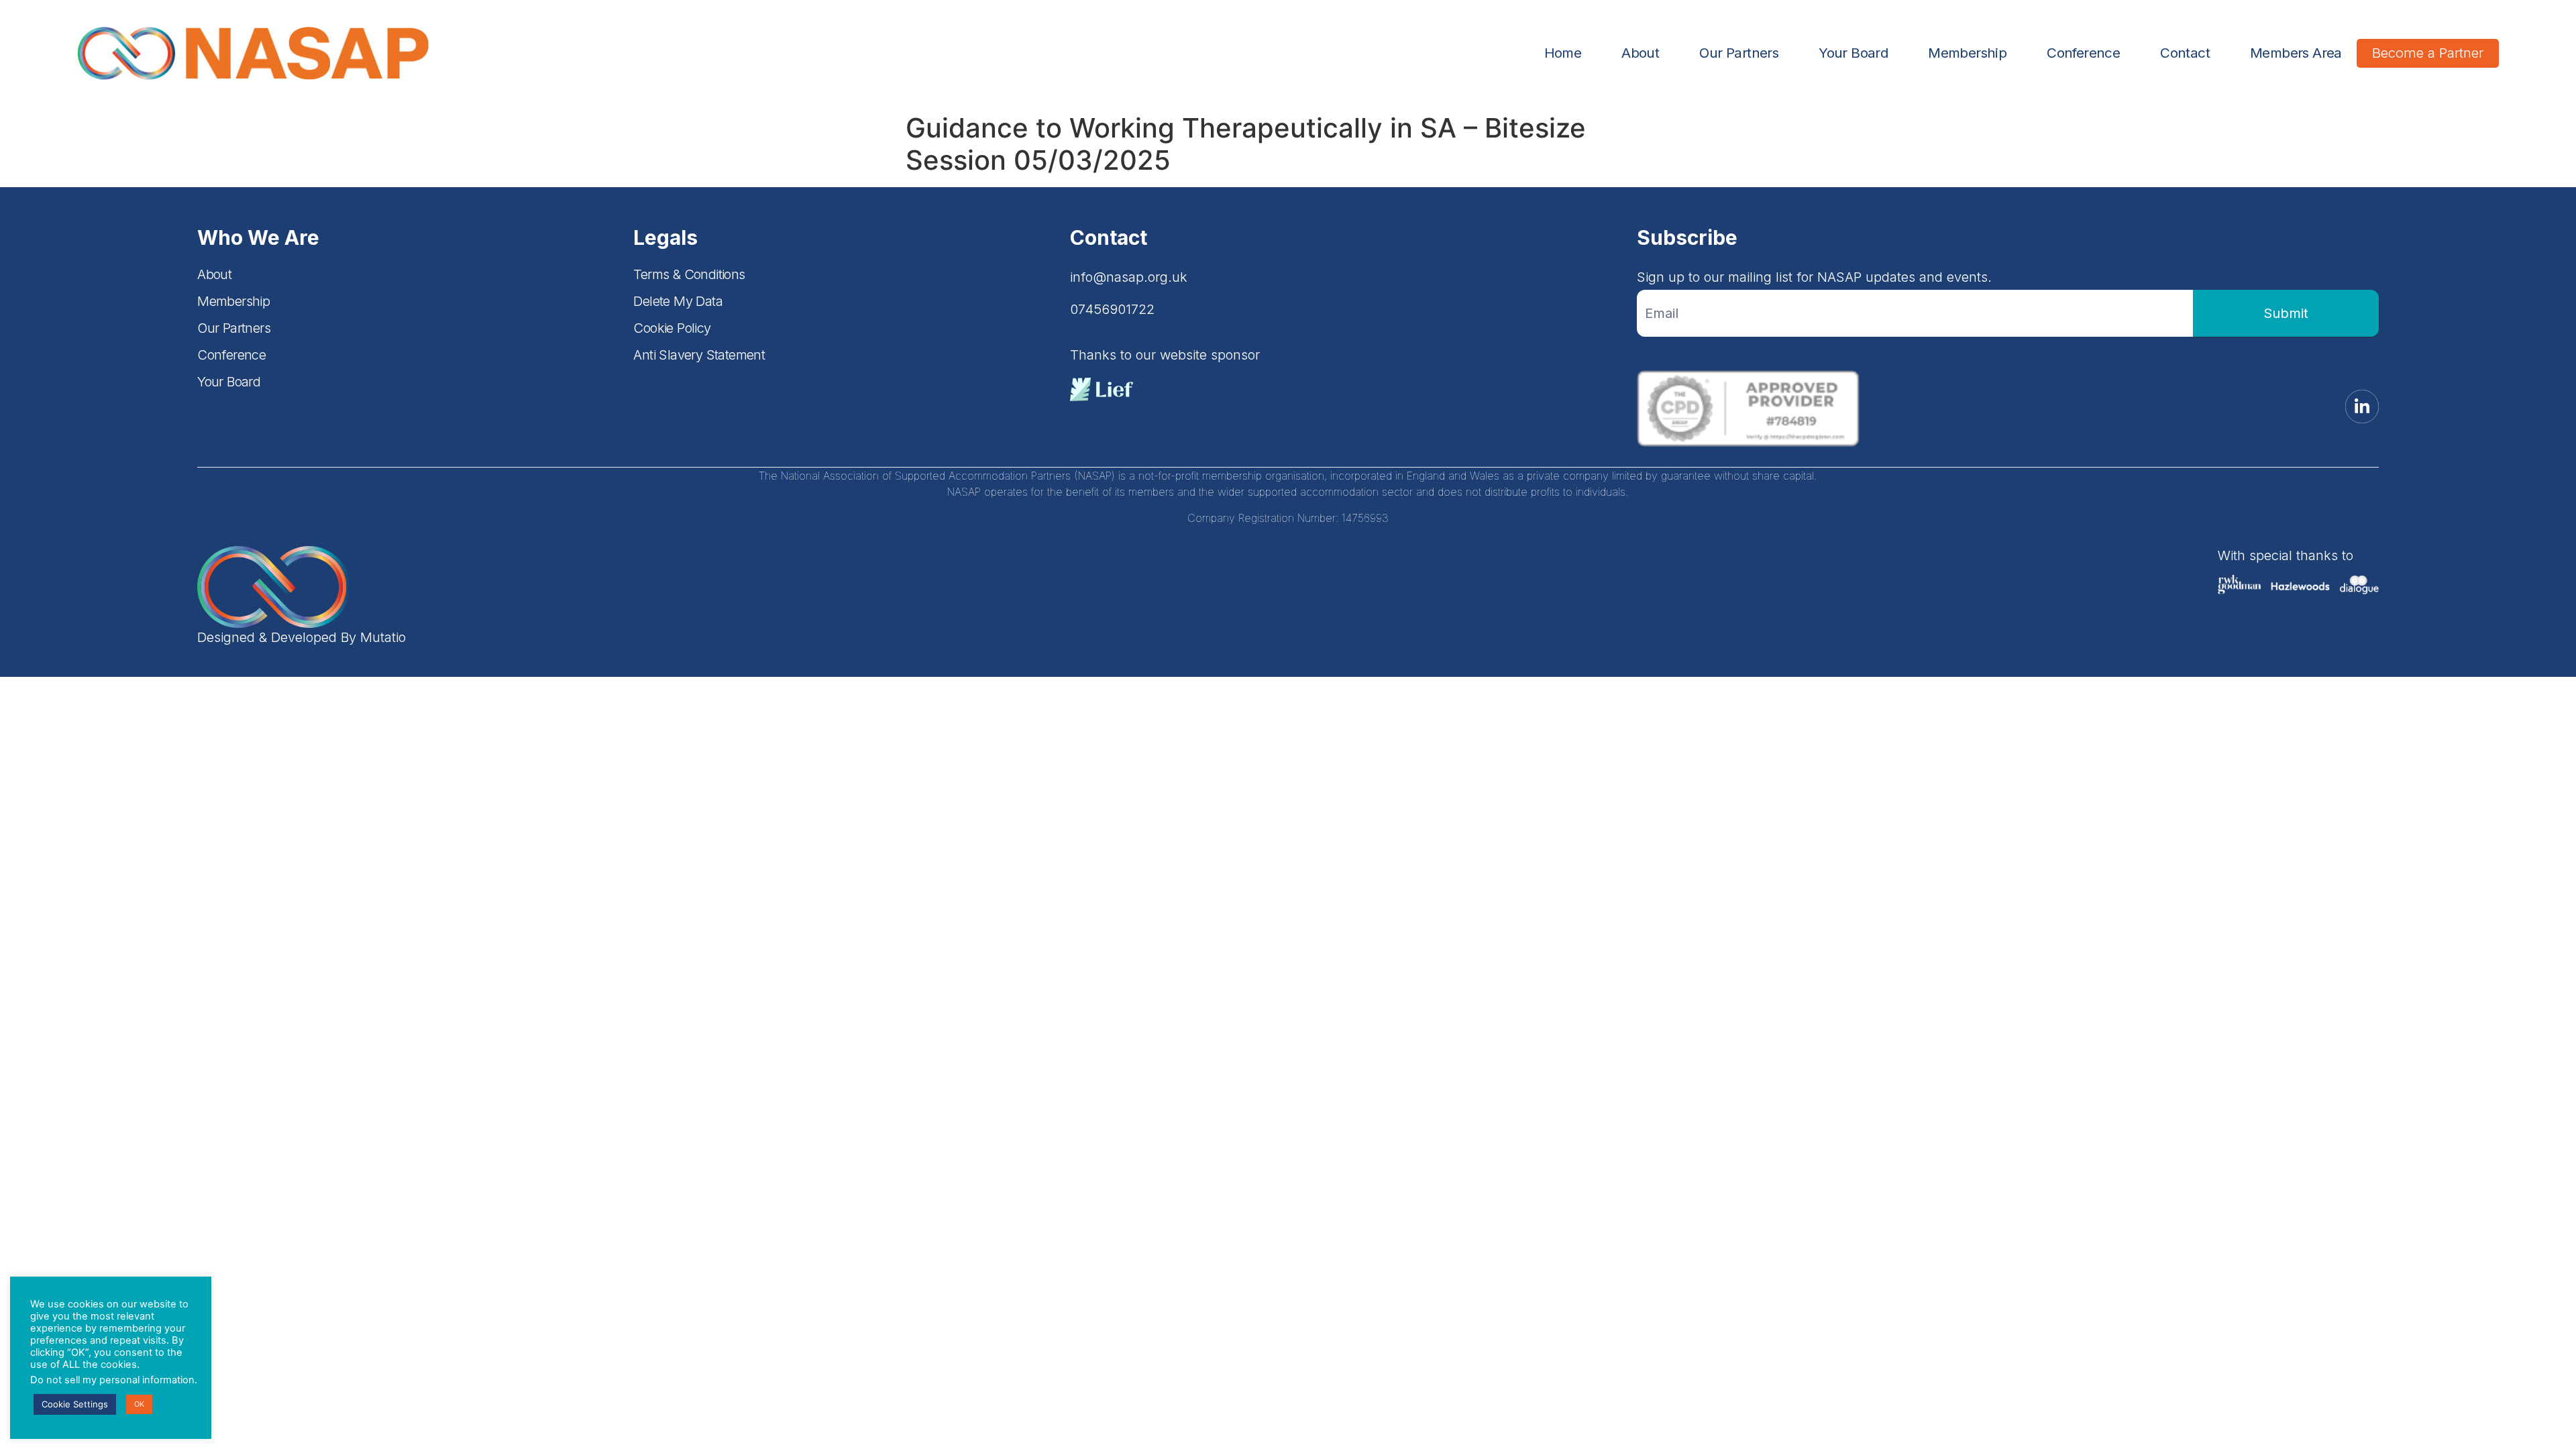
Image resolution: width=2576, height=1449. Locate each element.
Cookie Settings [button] (75, 1404)
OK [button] (139, 1404)
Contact (2185, 53)
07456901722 (1112, 309)
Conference (2083, 53)
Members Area (2296, 53)
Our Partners (1739, 53)
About (1640, 53)
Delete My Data (678, 301)
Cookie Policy (672, 328)
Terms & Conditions (689, 274)
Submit (2286, 313)
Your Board (1853, 53)
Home (1563, 53)
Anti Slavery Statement (699, 355)
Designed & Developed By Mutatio (302, 637)
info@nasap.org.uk (1129, 277)
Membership (1967, 53)
